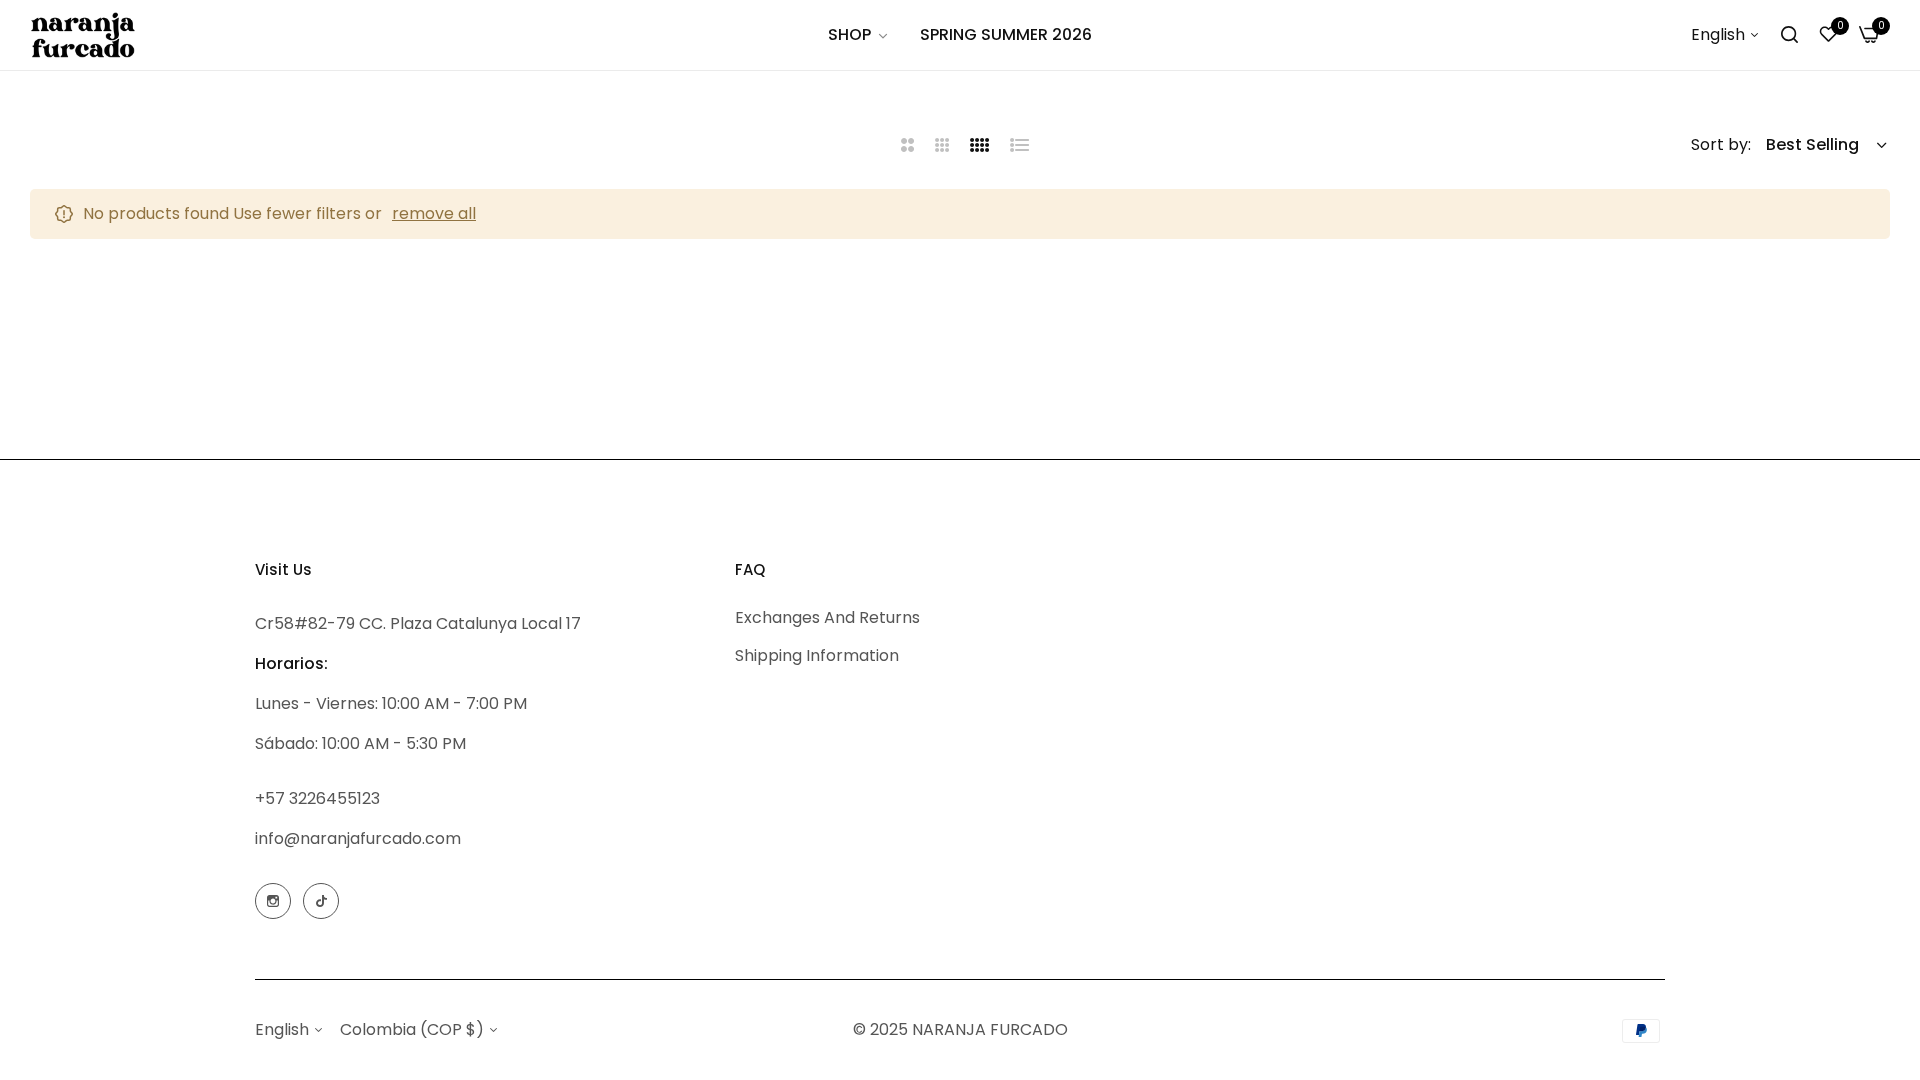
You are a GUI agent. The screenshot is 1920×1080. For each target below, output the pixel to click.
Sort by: (1721, 144)
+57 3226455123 (317, 798)
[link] (859, 35)
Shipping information (817, 655)
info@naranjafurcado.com (358, 838)
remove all (434, 213)
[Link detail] (273, 901)
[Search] (1789, 35)
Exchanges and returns (827, 617)
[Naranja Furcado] (82, 34)
